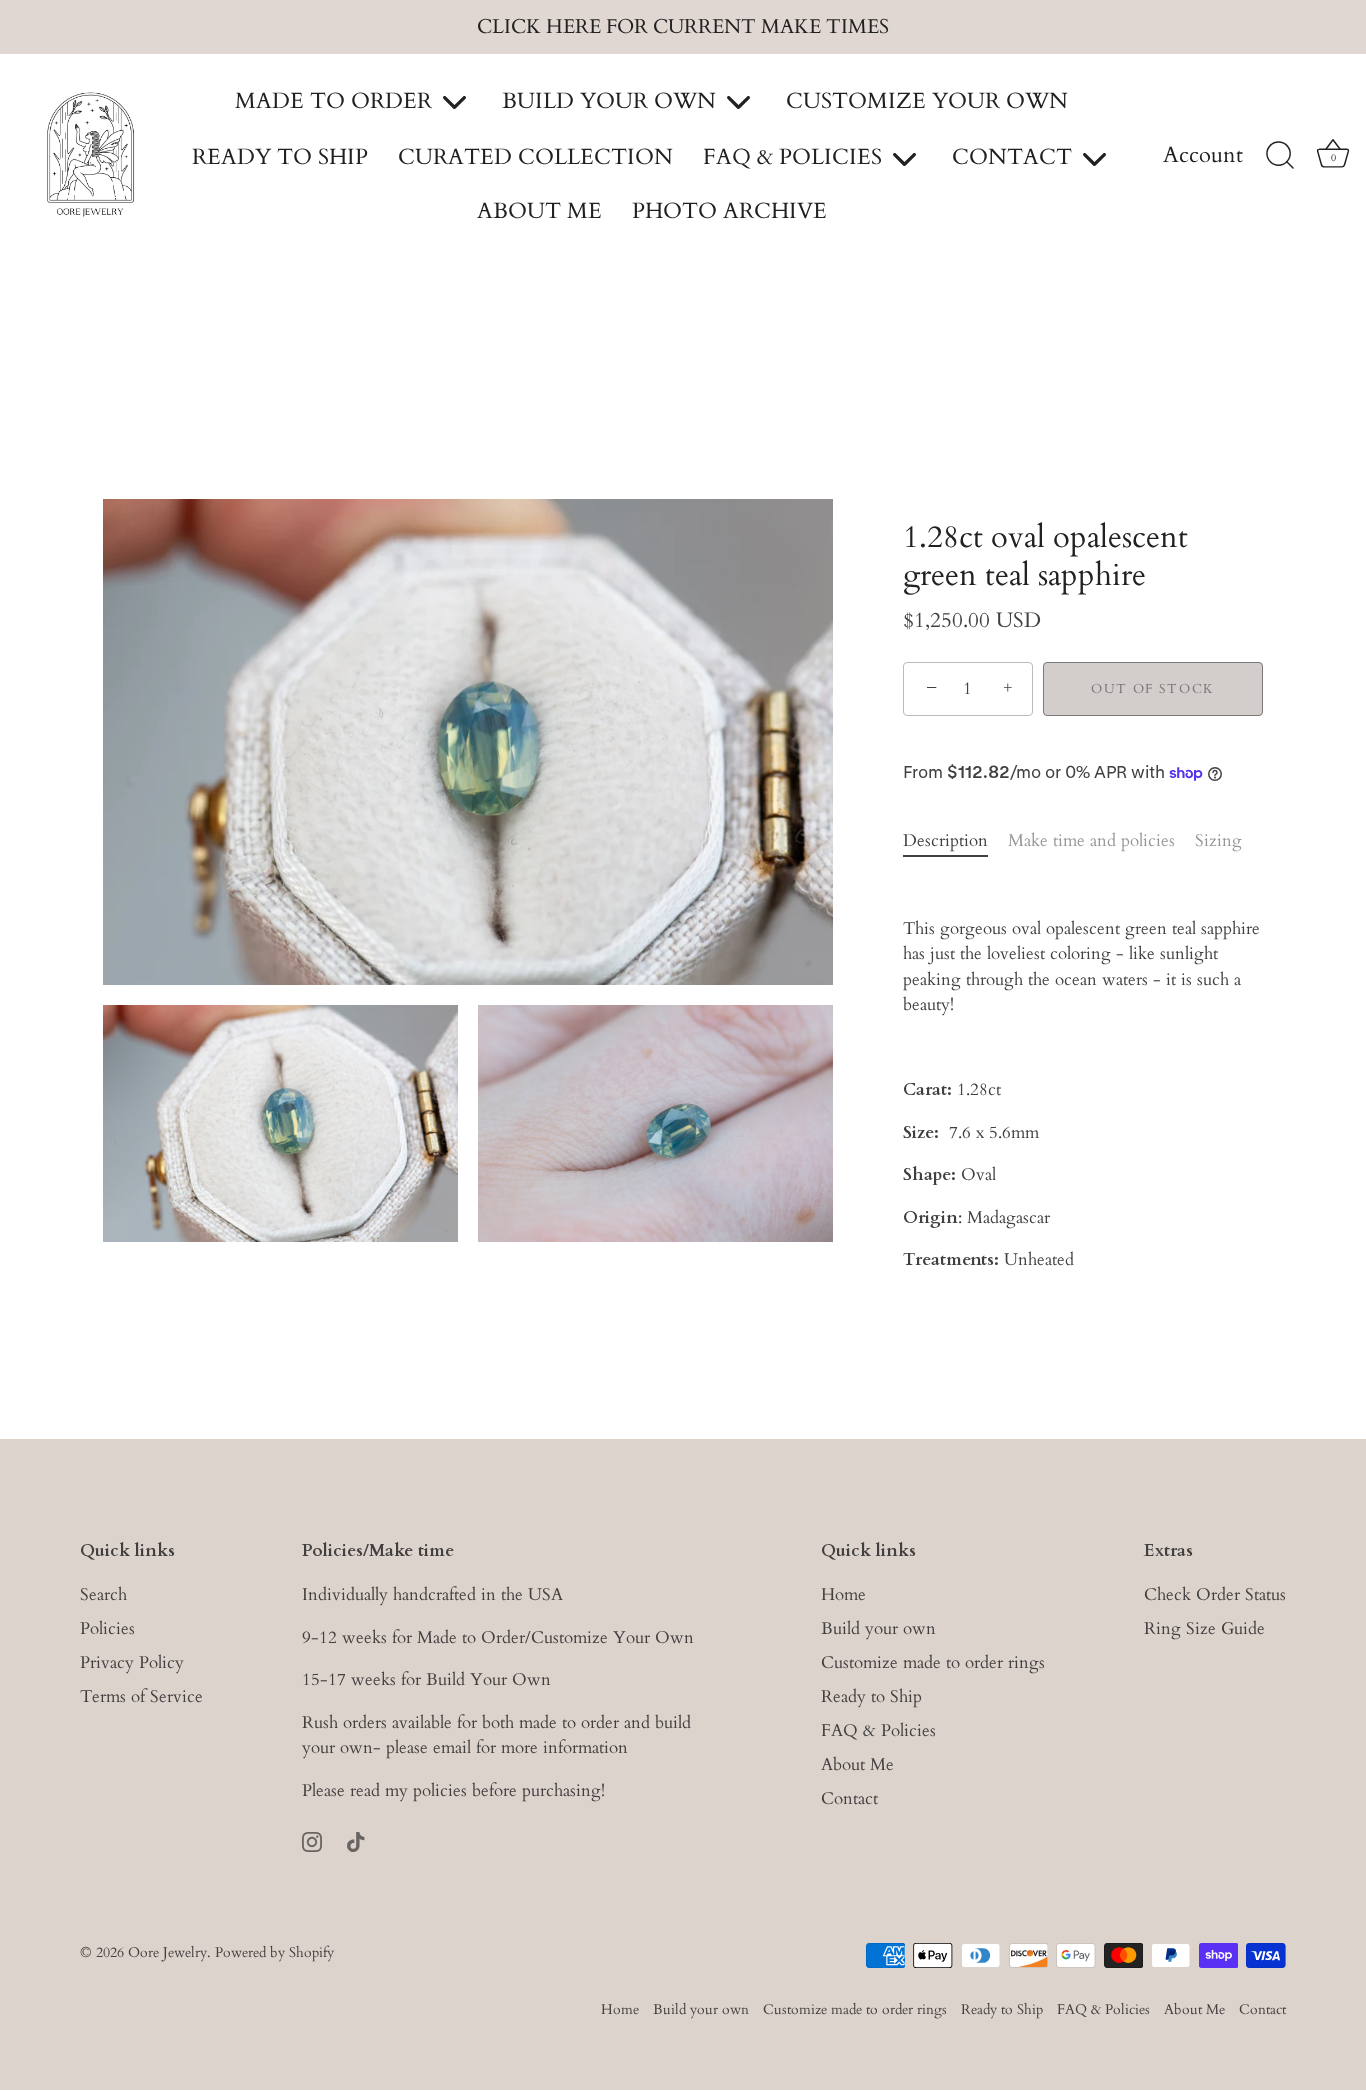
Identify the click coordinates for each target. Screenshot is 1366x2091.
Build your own (878, 1629)
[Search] (1280, 156)
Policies (107, 1629)
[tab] (955, 841)
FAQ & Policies (878, 1731)
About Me (857, 1765)
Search (103, 1595)
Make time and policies (1091, 840)
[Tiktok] (356, 1840)
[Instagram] (312, 1840)
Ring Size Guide (1204, 1629)
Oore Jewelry (167, 1952)
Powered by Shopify (274, 1952)
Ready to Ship (871, 1697)
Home (843, 1595)
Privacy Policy (132, 1663)
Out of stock (1153, 689)
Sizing (1218, 840)
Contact (849, 1799)
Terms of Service (141, 1697)
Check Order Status (1215, 1595)
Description (945, 840)
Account (1203, 156)
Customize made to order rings (933, 1663)
